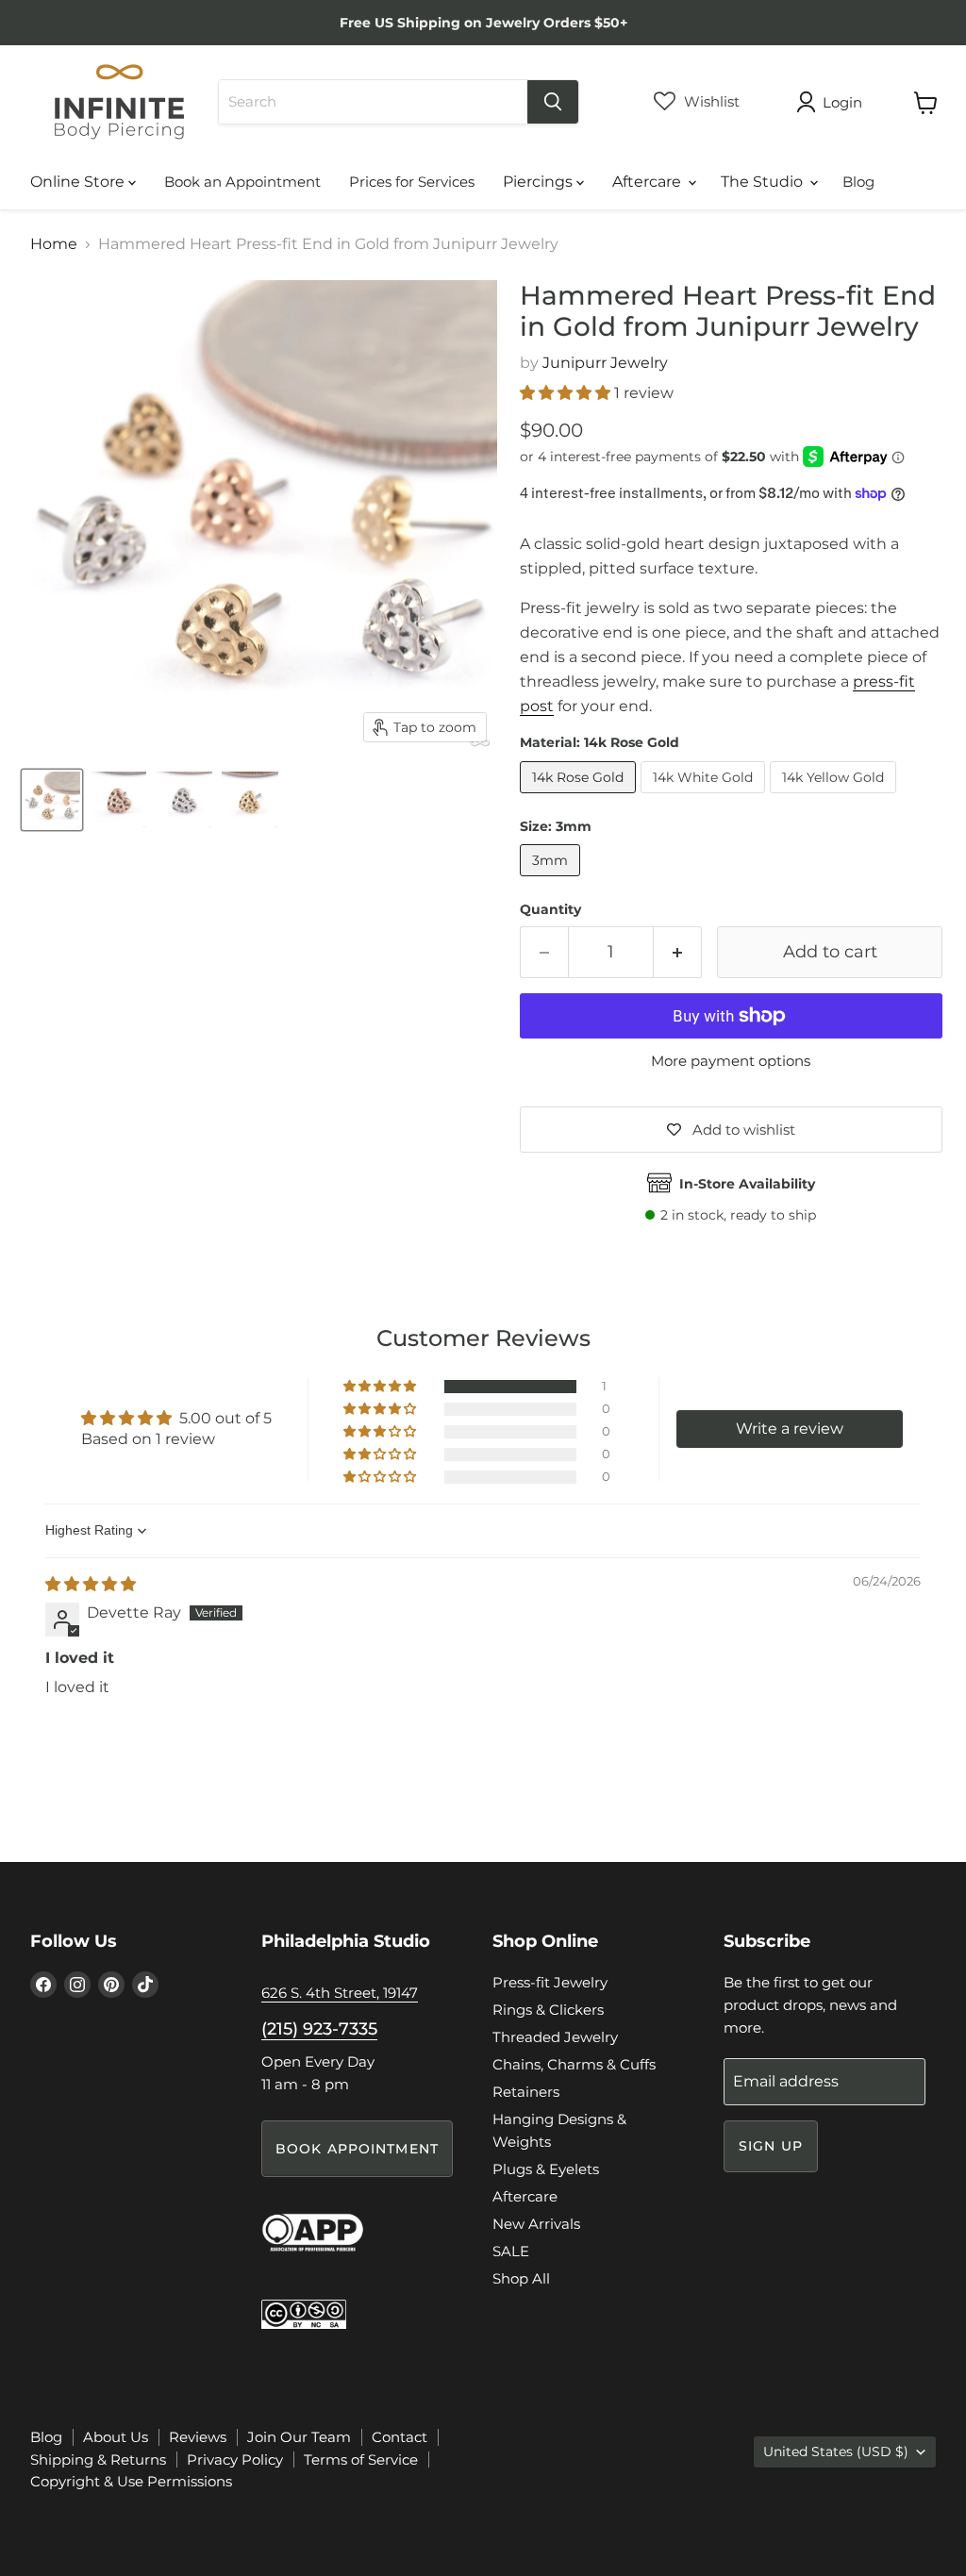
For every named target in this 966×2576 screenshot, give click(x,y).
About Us (116, 2437)
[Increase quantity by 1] (678, 952)
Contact (400, 2437)
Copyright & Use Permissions (131, 2481)
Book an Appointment (242, 182)
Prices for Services (412, 182)
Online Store (79, 182)
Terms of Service (361, 2460)
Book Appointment (357, 2149)
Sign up (771, 2146)
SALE (511, 2251)
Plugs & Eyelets (546, 2169)
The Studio (764, 182)
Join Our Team (299, 2437)
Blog (858, 182)
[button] (567, 393)
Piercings (540, 182)
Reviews (198, 2437)
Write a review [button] (790, 1429)
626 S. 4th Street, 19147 (340, 1993)
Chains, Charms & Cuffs (574, 2064)
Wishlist (710, 101)
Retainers (526, 2092)
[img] (91, 1584)
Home (54, 244)
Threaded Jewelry (555, 2037)
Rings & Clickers (548, 2010)
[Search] (553, 102)
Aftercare (649, 182)
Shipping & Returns (98, 2460)
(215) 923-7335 (319, 2029)
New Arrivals (536, 2224)
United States (836, 2451)
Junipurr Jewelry (605, 363)
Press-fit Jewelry (550, 1982)
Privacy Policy (235, 2460)
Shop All (521, 2278)
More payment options (731, 1061)
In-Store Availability (747, 1184)
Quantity (550, 909)
